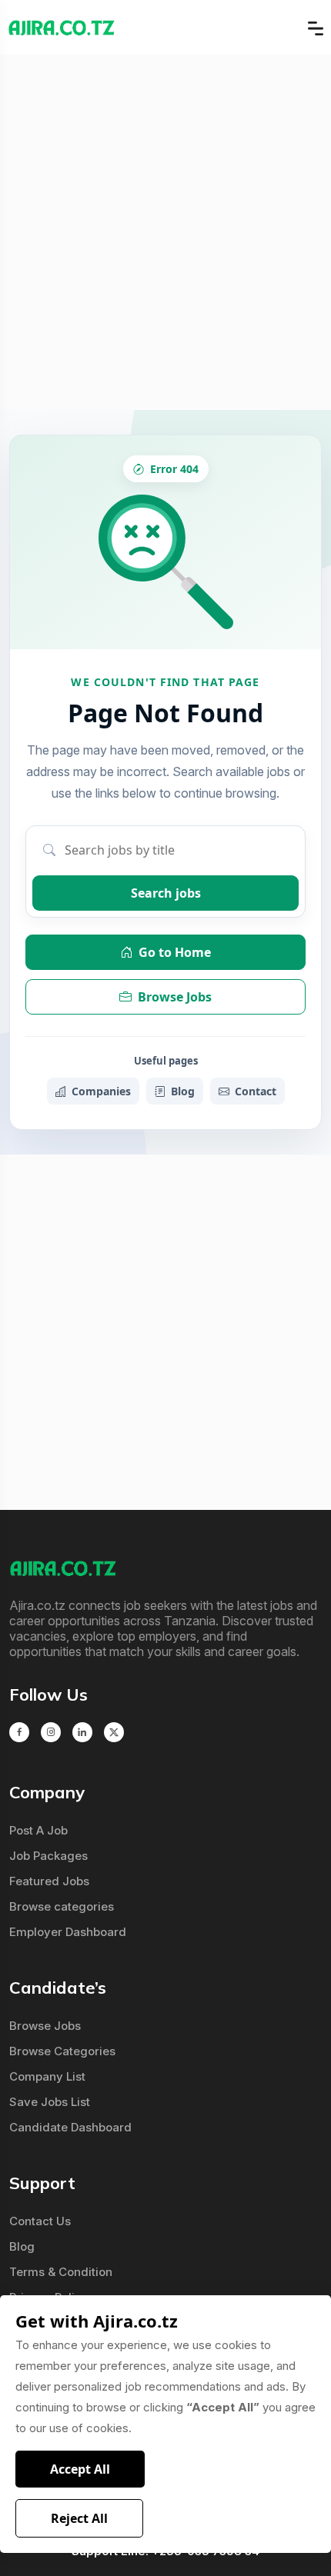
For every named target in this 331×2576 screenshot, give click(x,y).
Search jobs (166, 893)
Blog (183, 1091)
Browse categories (62, 1906)
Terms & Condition (61, 2272)
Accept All (80, 2469)
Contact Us (40, 2221)
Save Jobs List (50, 2102)
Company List (47, 2076)
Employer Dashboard (68, 1932)
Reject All (79, 2518)
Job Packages (48, 1856)
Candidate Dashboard (70, 2127)
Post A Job (38, 1830)
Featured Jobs (49, 1881)
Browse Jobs (175, 997)
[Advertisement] (165, 232)
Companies (101, 1091)
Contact (256, 1091)
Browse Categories (62, 2051)
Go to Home (175, 952)
